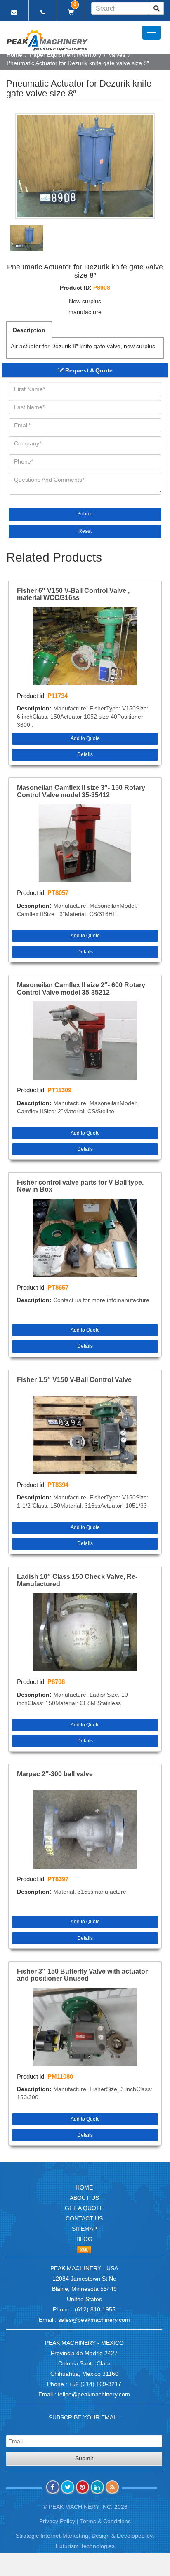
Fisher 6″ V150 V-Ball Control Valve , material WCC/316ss (73, 594)
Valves (117, 55)
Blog (84, 2239)
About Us (84, 2198)
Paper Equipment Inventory (65, 55)
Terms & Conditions (105, 2521)
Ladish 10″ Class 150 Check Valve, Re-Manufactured (77, 1580)
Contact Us (84, 2218)
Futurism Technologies (85, 2546)
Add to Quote (85, 738)
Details (85, 754)
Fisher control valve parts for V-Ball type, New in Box (80, 1186)
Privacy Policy (57, 2521)
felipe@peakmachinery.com (94, 2394)
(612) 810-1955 (95, 2309)
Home (14, 55)
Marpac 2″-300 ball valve (55, 1774)
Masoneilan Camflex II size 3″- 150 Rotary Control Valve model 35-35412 (81, 791)
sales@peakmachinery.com (94, 2320)
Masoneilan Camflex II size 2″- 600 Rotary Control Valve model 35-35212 (81, 989)
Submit (85, 514)
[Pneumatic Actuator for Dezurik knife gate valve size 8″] (85, 166)
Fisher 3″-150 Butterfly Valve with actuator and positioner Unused (82, 1975)
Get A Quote (84, 2208)
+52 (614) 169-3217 (95, 2384)
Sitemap (84, 2229)
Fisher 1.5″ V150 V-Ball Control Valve (74, 1380)
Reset (85, 531)
